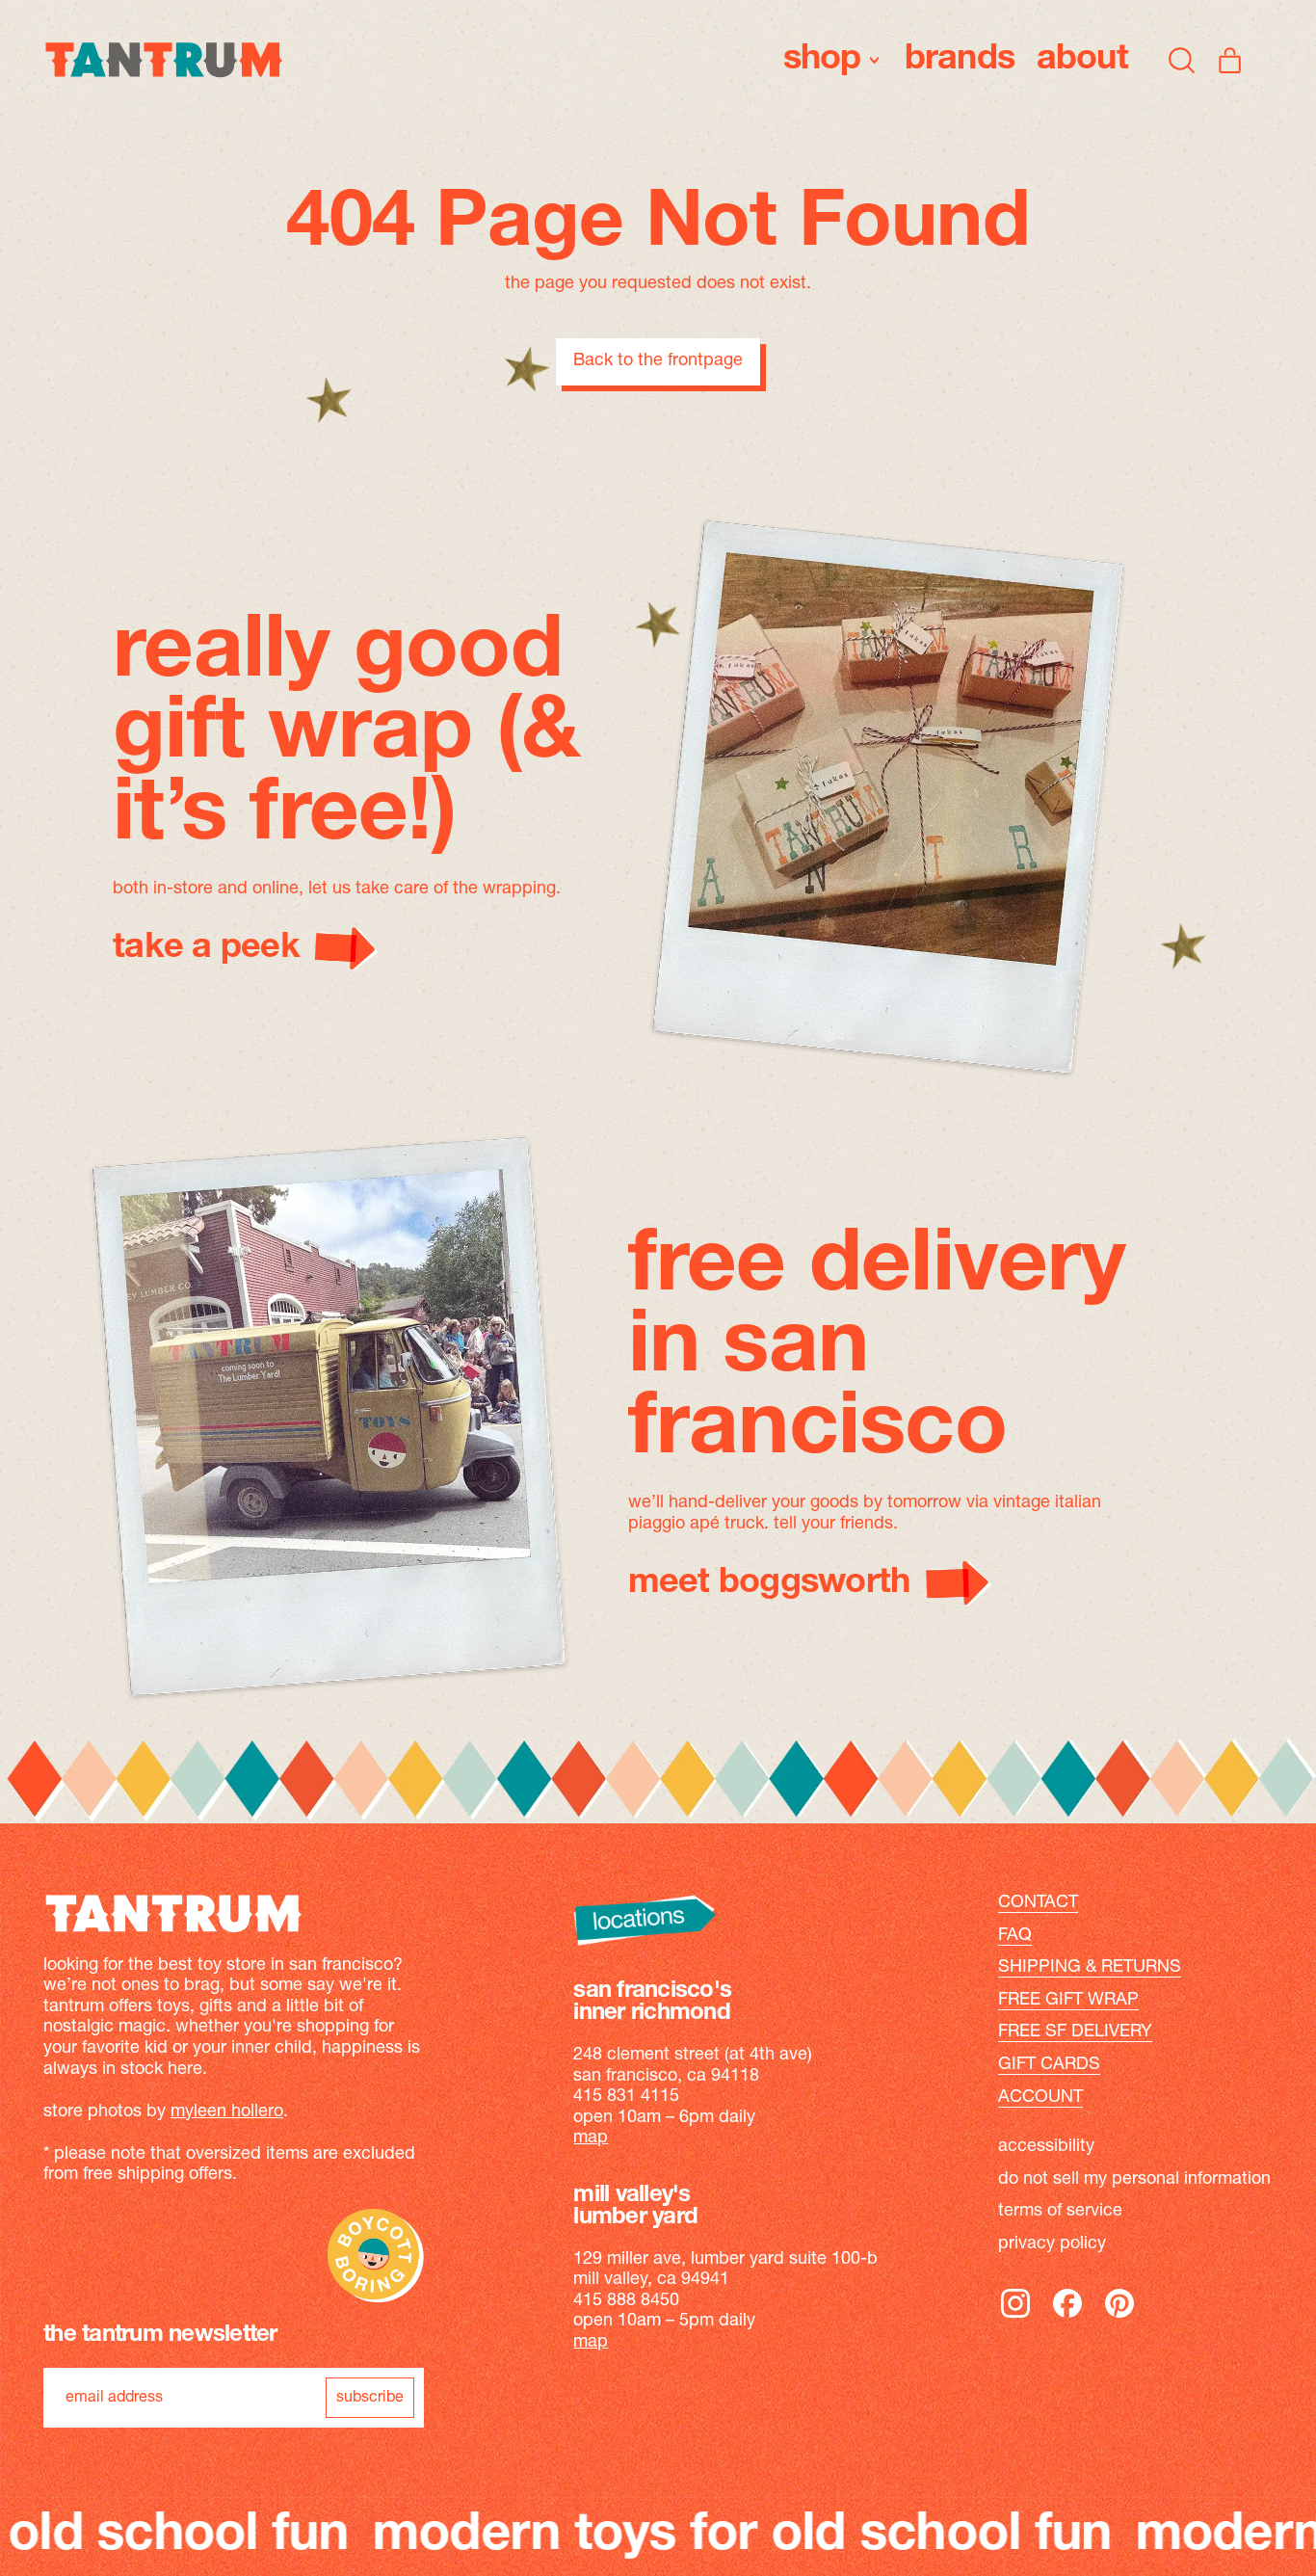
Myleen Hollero (227, 2112)
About (1082, 60)
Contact (1038, 1903)
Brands (960, 60)
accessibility (1046, 2147)
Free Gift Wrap (1068, 2001)
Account (1040, 2098)
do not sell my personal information (1134, 2180)
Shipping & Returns (1090, 1968)
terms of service (1060, 2212)
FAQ (1015, 1936)
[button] (1182, 60)
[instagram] (1015, 2317)
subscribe (370, 2398)
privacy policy (1052, 2244)
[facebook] (1067, 2317)
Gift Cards (1049, 2065)
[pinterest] (1119, 2317)
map (591, 2138)
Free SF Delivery (1075, 2032)
